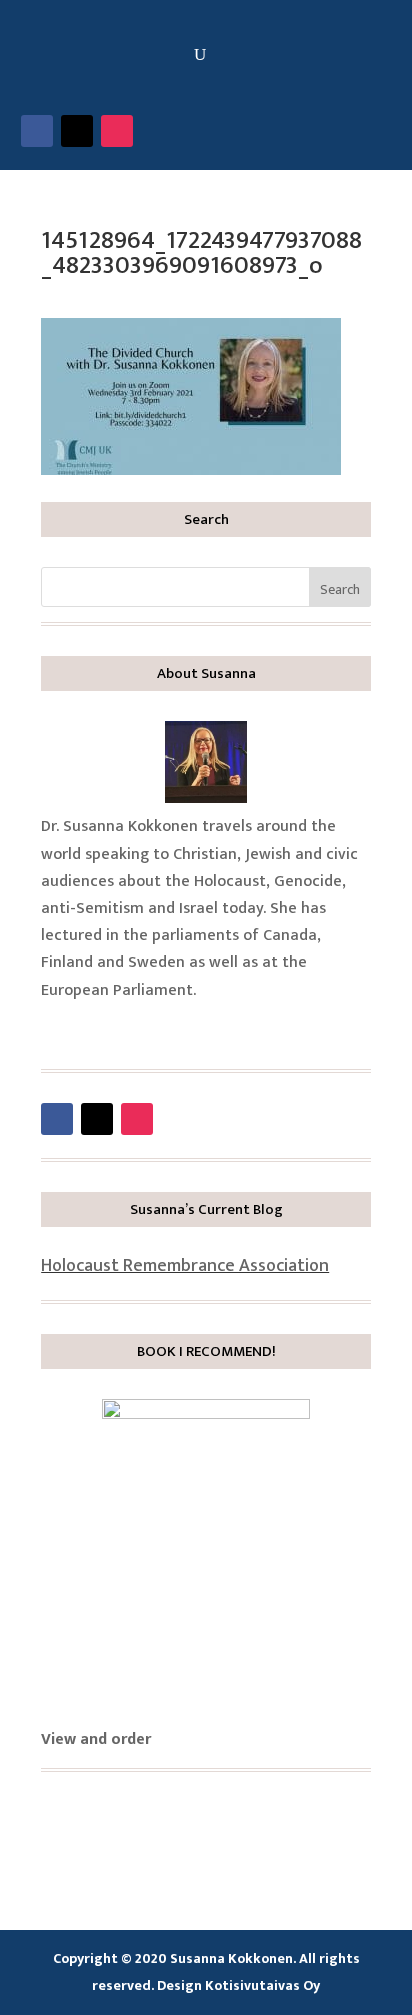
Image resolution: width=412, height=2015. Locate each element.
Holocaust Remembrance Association (185, 1266)
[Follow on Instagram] (117, 131)
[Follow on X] (77, 131)
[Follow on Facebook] (37, 131)
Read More (110, 1029)
